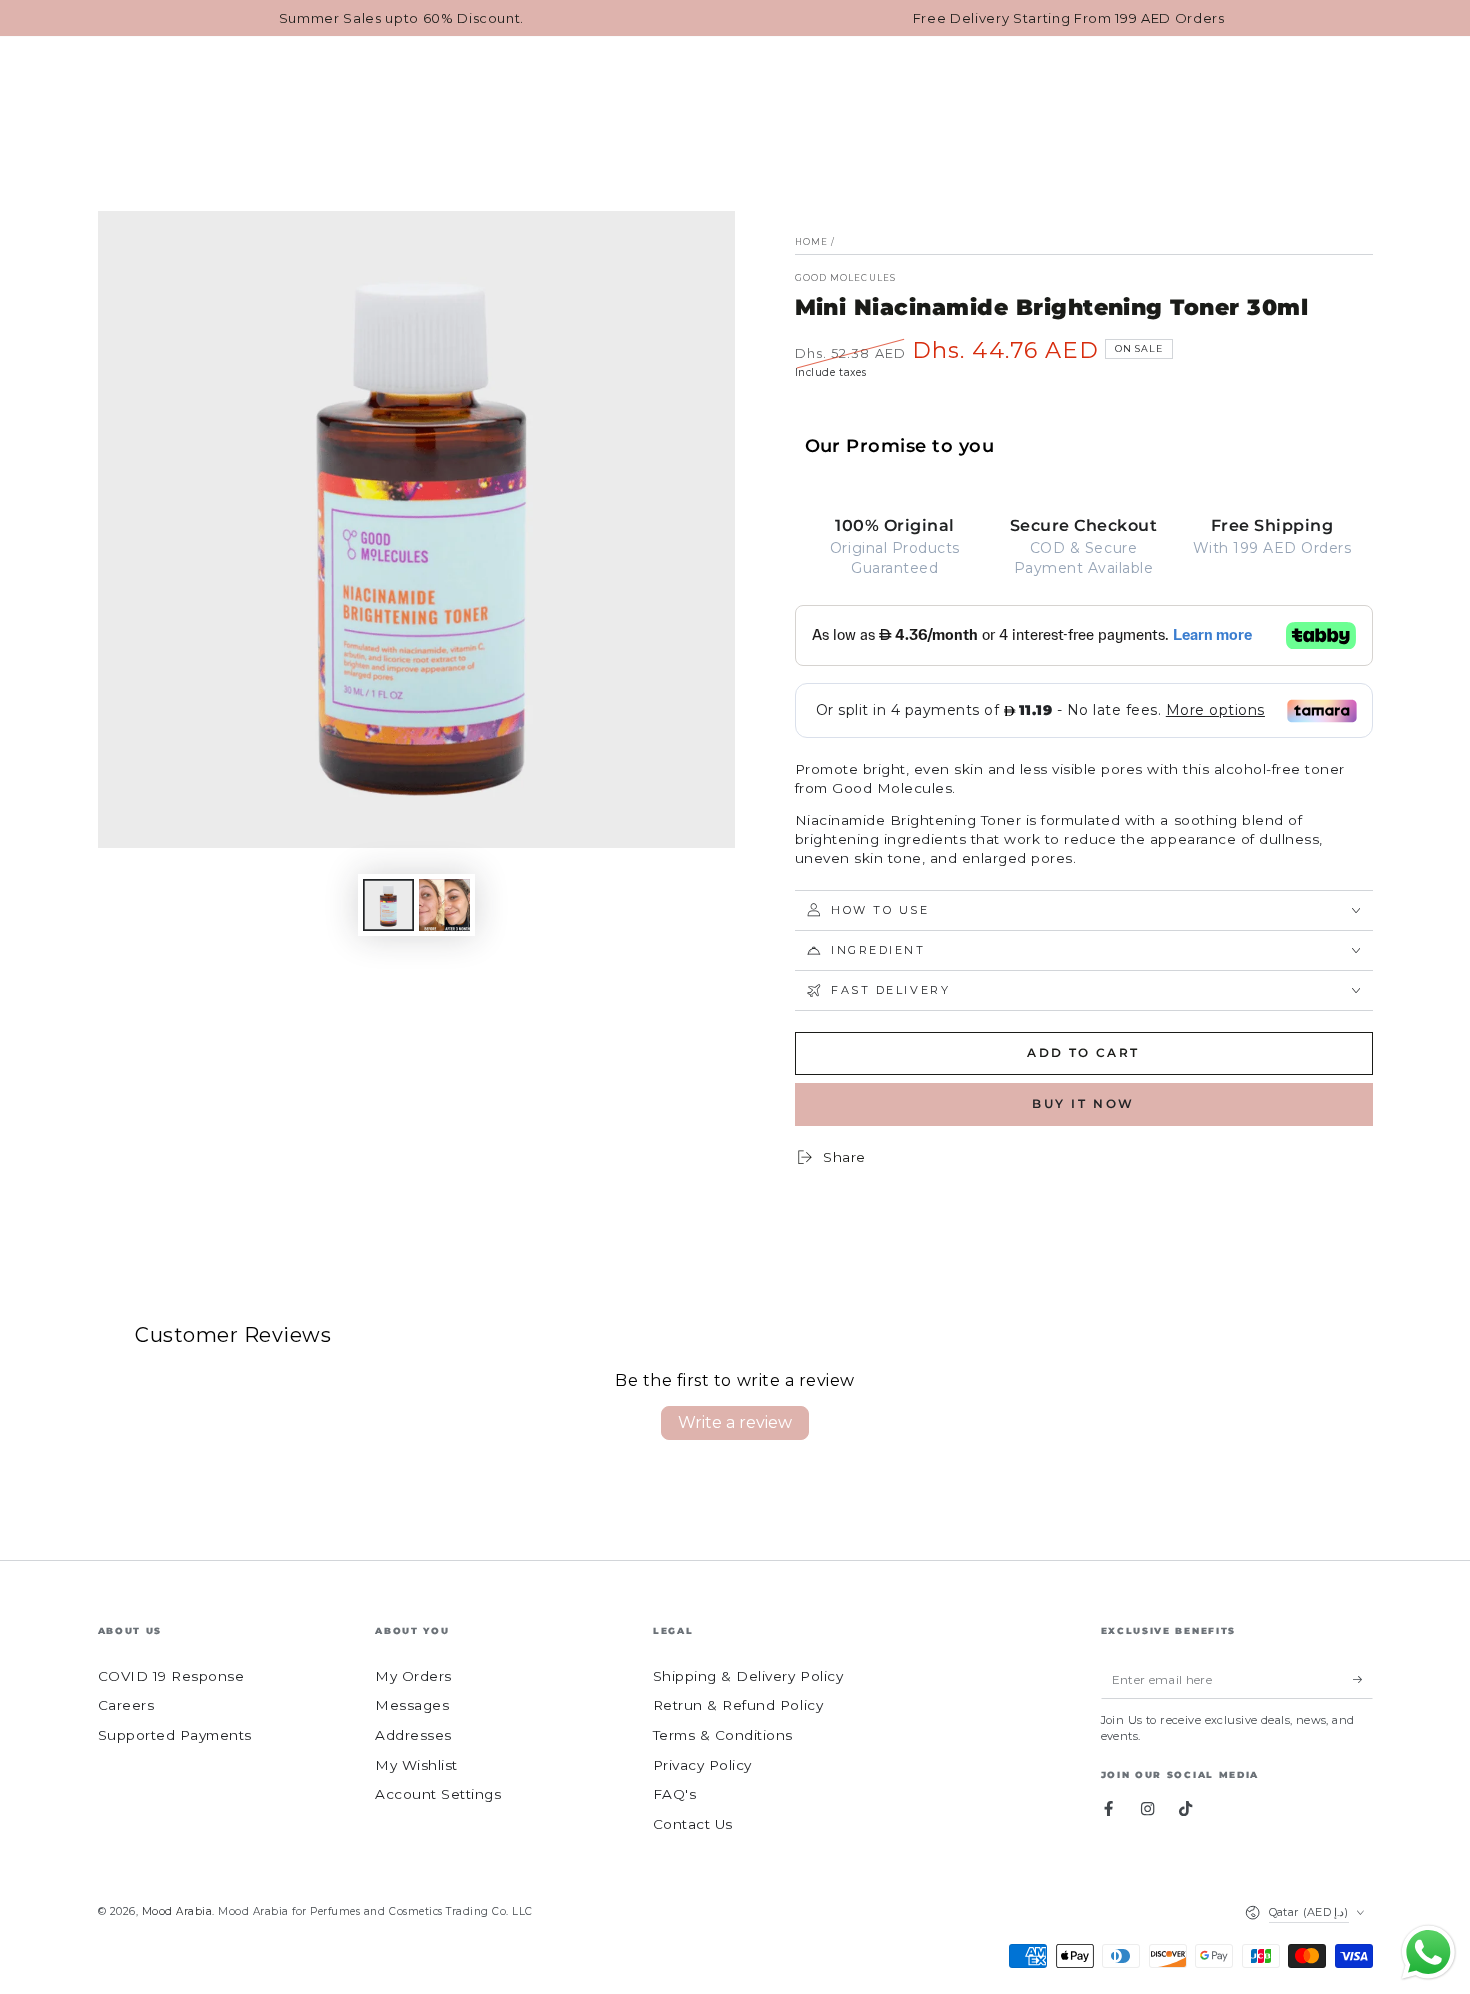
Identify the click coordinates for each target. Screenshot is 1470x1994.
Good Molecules (845, 278)
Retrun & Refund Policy (738, 1705)
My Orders (413, 1676)
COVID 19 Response (171, 1676)
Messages (412, 1705)
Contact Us (693, 1824)
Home (811, 242)
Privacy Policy (702, 1765)
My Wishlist (416, 1765)
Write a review (735, 1422)
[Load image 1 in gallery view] (388, 905)
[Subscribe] (1363, 1679)
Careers (126, 1705)
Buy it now (1083, 1103)
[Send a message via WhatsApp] (1428, 1952)
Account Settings (438, 1794)
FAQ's (675, 1794)
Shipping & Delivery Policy (748, 1676)
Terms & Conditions (723, 1735)
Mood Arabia (177, 1911)
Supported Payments (175, 1735)
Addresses (413, 1735)
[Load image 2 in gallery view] (444, 905)
